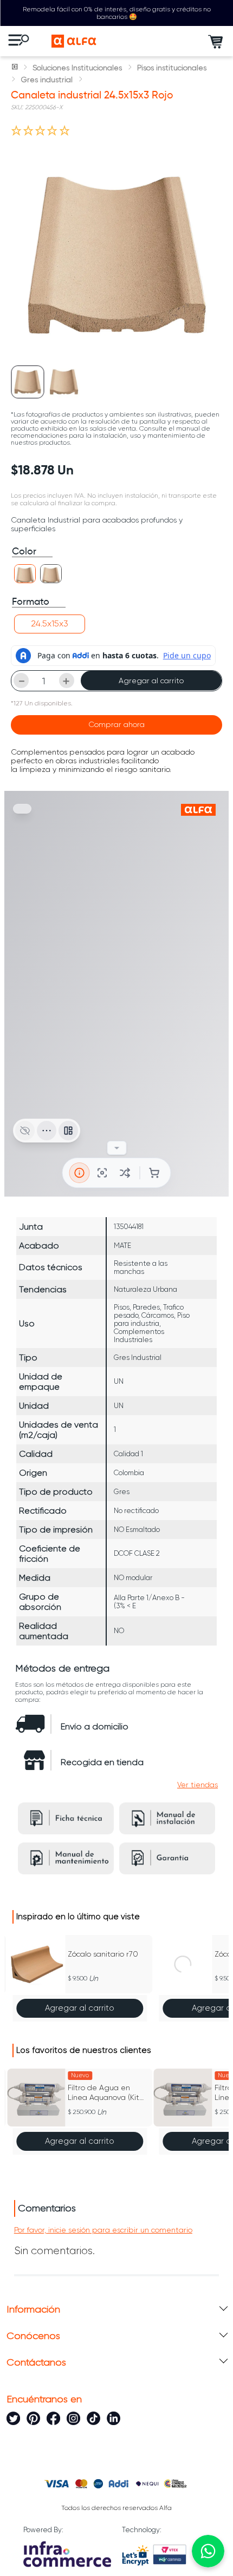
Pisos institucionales (172, 68)
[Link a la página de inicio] (16, 68)
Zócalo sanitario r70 (103, 1954)
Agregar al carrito (151, 681)
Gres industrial (47, 80)
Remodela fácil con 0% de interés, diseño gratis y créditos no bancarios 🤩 (117, 13)
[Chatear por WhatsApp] (208, 2551)
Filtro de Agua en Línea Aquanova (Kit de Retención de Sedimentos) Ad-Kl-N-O (107, 2093)
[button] (25, 574)
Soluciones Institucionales (77, 68)
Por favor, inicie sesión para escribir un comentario (103, 2230)
